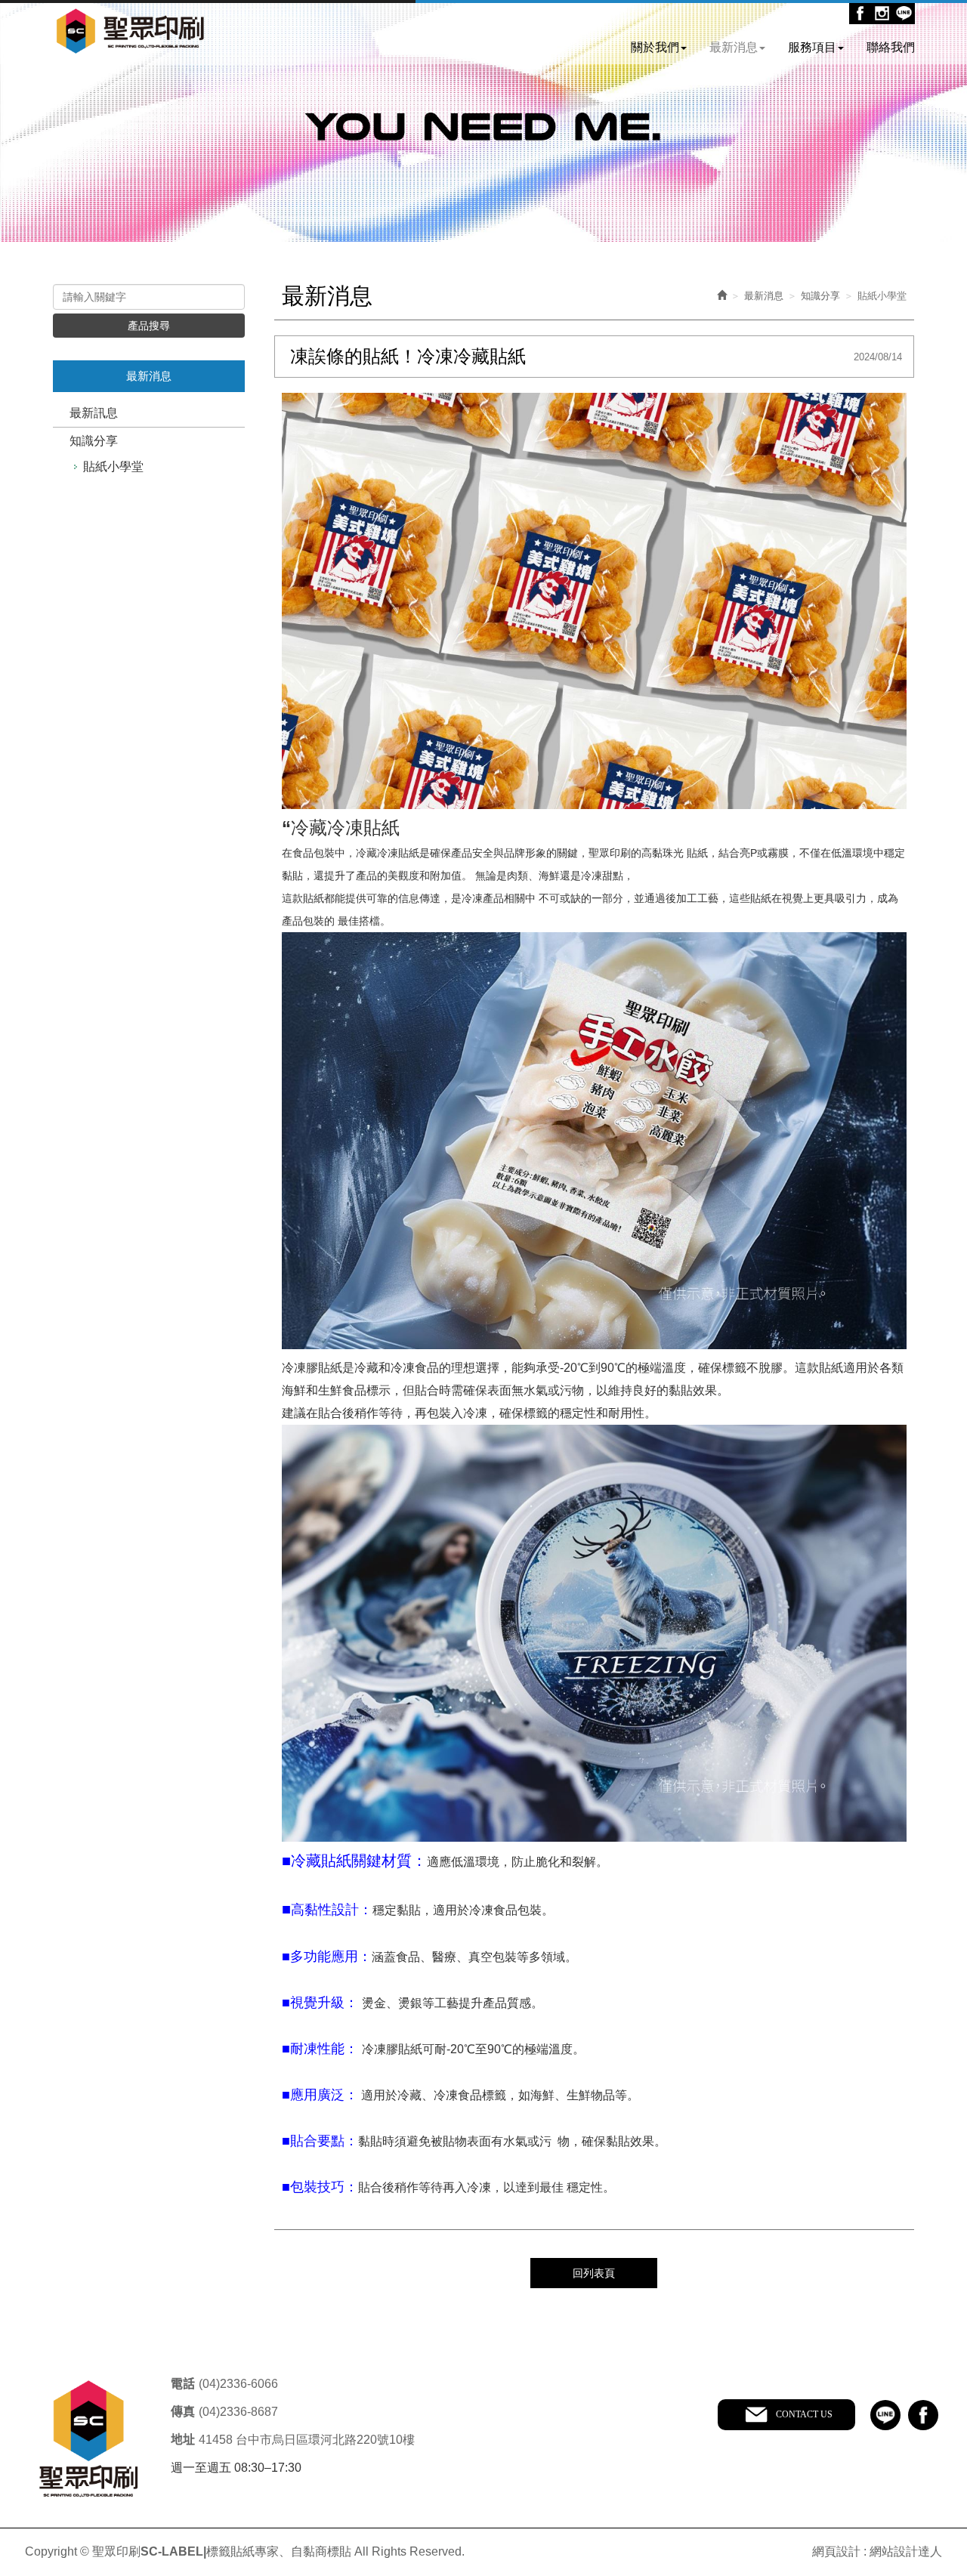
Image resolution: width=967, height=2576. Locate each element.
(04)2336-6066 (238, 2384)
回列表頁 (594, 2273)
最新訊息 (94, 413)
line (885, 2415)
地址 (183, 2440)
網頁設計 (836, 2551)
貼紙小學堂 (113, 466)
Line (904, 13)
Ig (882, 13)
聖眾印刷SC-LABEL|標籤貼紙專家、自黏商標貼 (130, 32)
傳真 (183, 2412)
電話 (183, 2384)
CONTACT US (804, 2414)
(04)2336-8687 (238, 2412)
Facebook (860, 13)
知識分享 (94, 441)
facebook (923, 2415)
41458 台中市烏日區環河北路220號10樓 (307, 2440)
